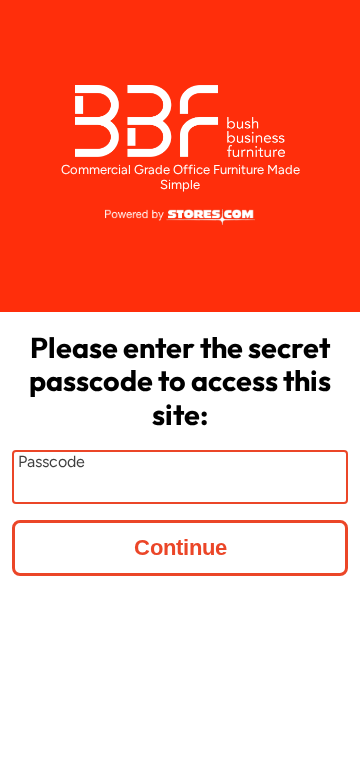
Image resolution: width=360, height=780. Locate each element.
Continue (180, 547)
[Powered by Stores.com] (180, 218)
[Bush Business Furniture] (180, 121)
